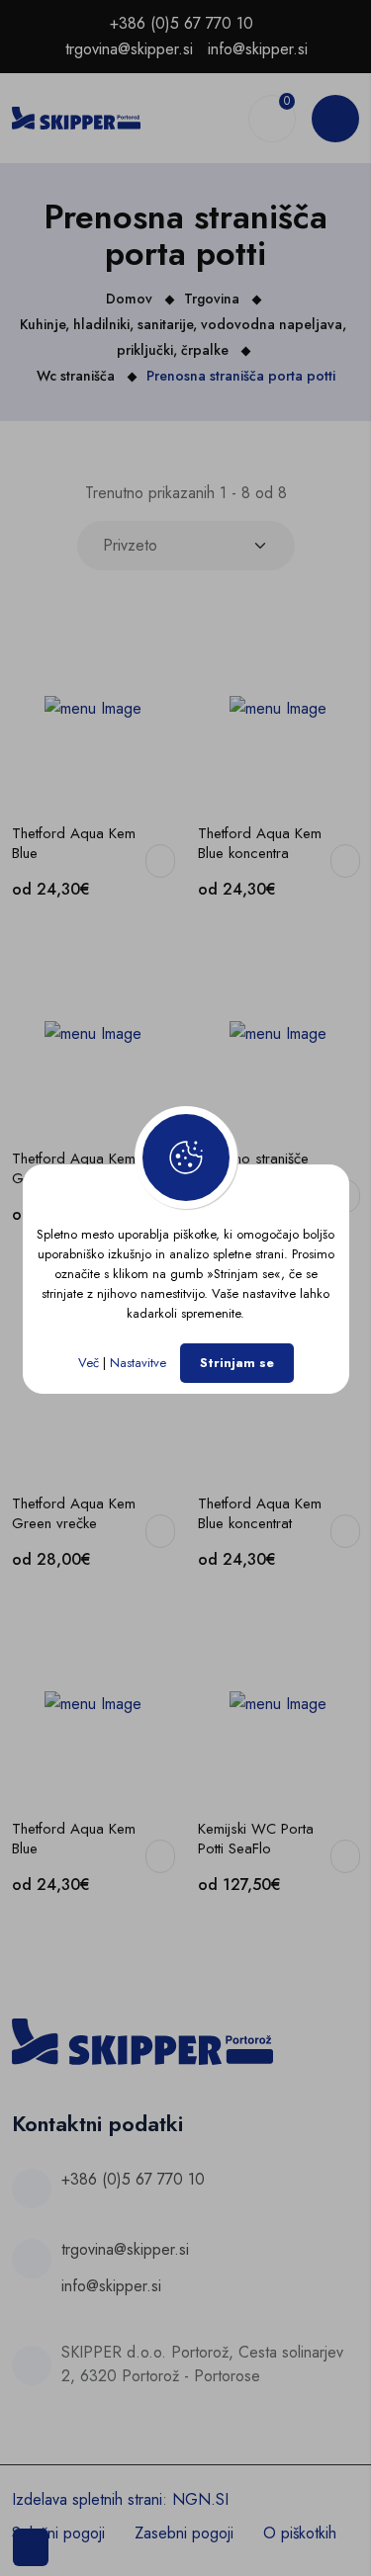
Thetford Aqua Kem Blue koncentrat (260, 1513)
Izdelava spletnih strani (87, 2499)
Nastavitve (138, 1363)
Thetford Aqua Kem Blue (74, 843)
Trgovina (212, 299)
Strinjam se (237, 1363)
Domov (129, 299)
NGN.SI (200, 2499)
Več (89, 1363)
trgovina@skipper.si (129, 49)
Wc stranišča (76, 376)
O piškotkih (300, 2533)
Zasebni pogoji (184, 2533)
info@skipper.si (258, 49)
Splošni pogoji (58, 2533)
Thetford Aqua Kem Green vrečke (74, 1513)
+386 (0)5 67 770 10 (182, 23)
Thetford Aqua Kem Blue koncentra (260, 843)
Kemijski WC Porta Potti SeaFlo (256, 1839)
